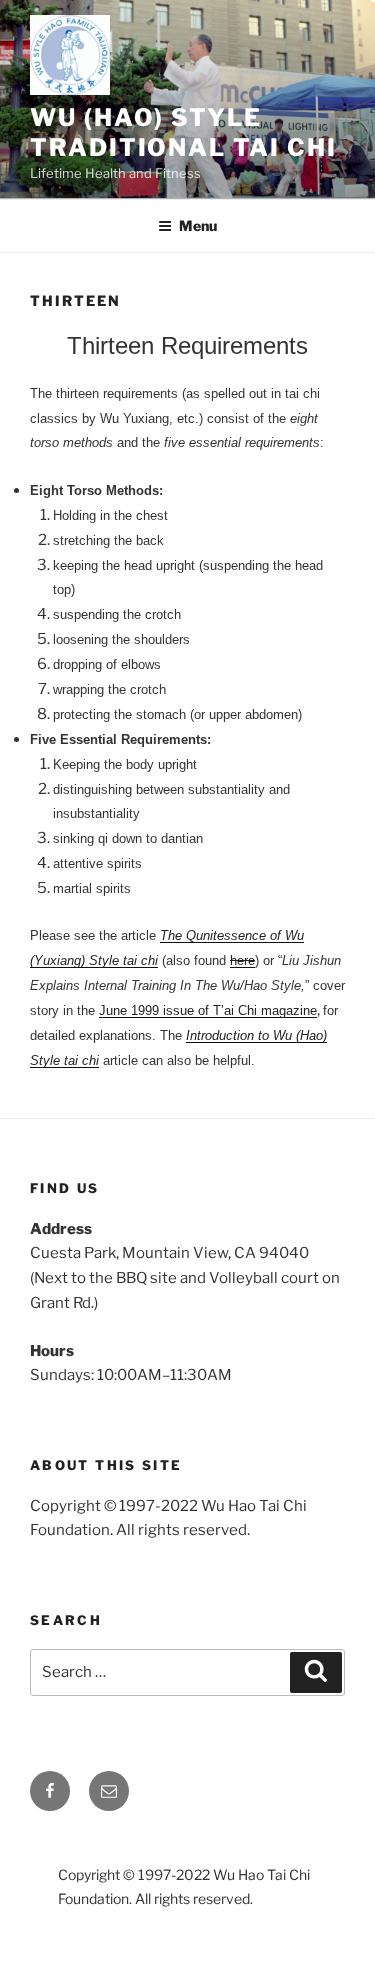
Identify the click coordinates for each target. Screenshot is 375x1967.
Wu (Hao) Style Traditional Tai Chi (183, 132)
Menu (198, 225)
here (242, 960)
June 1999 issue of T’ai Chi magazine (208, 1010)
